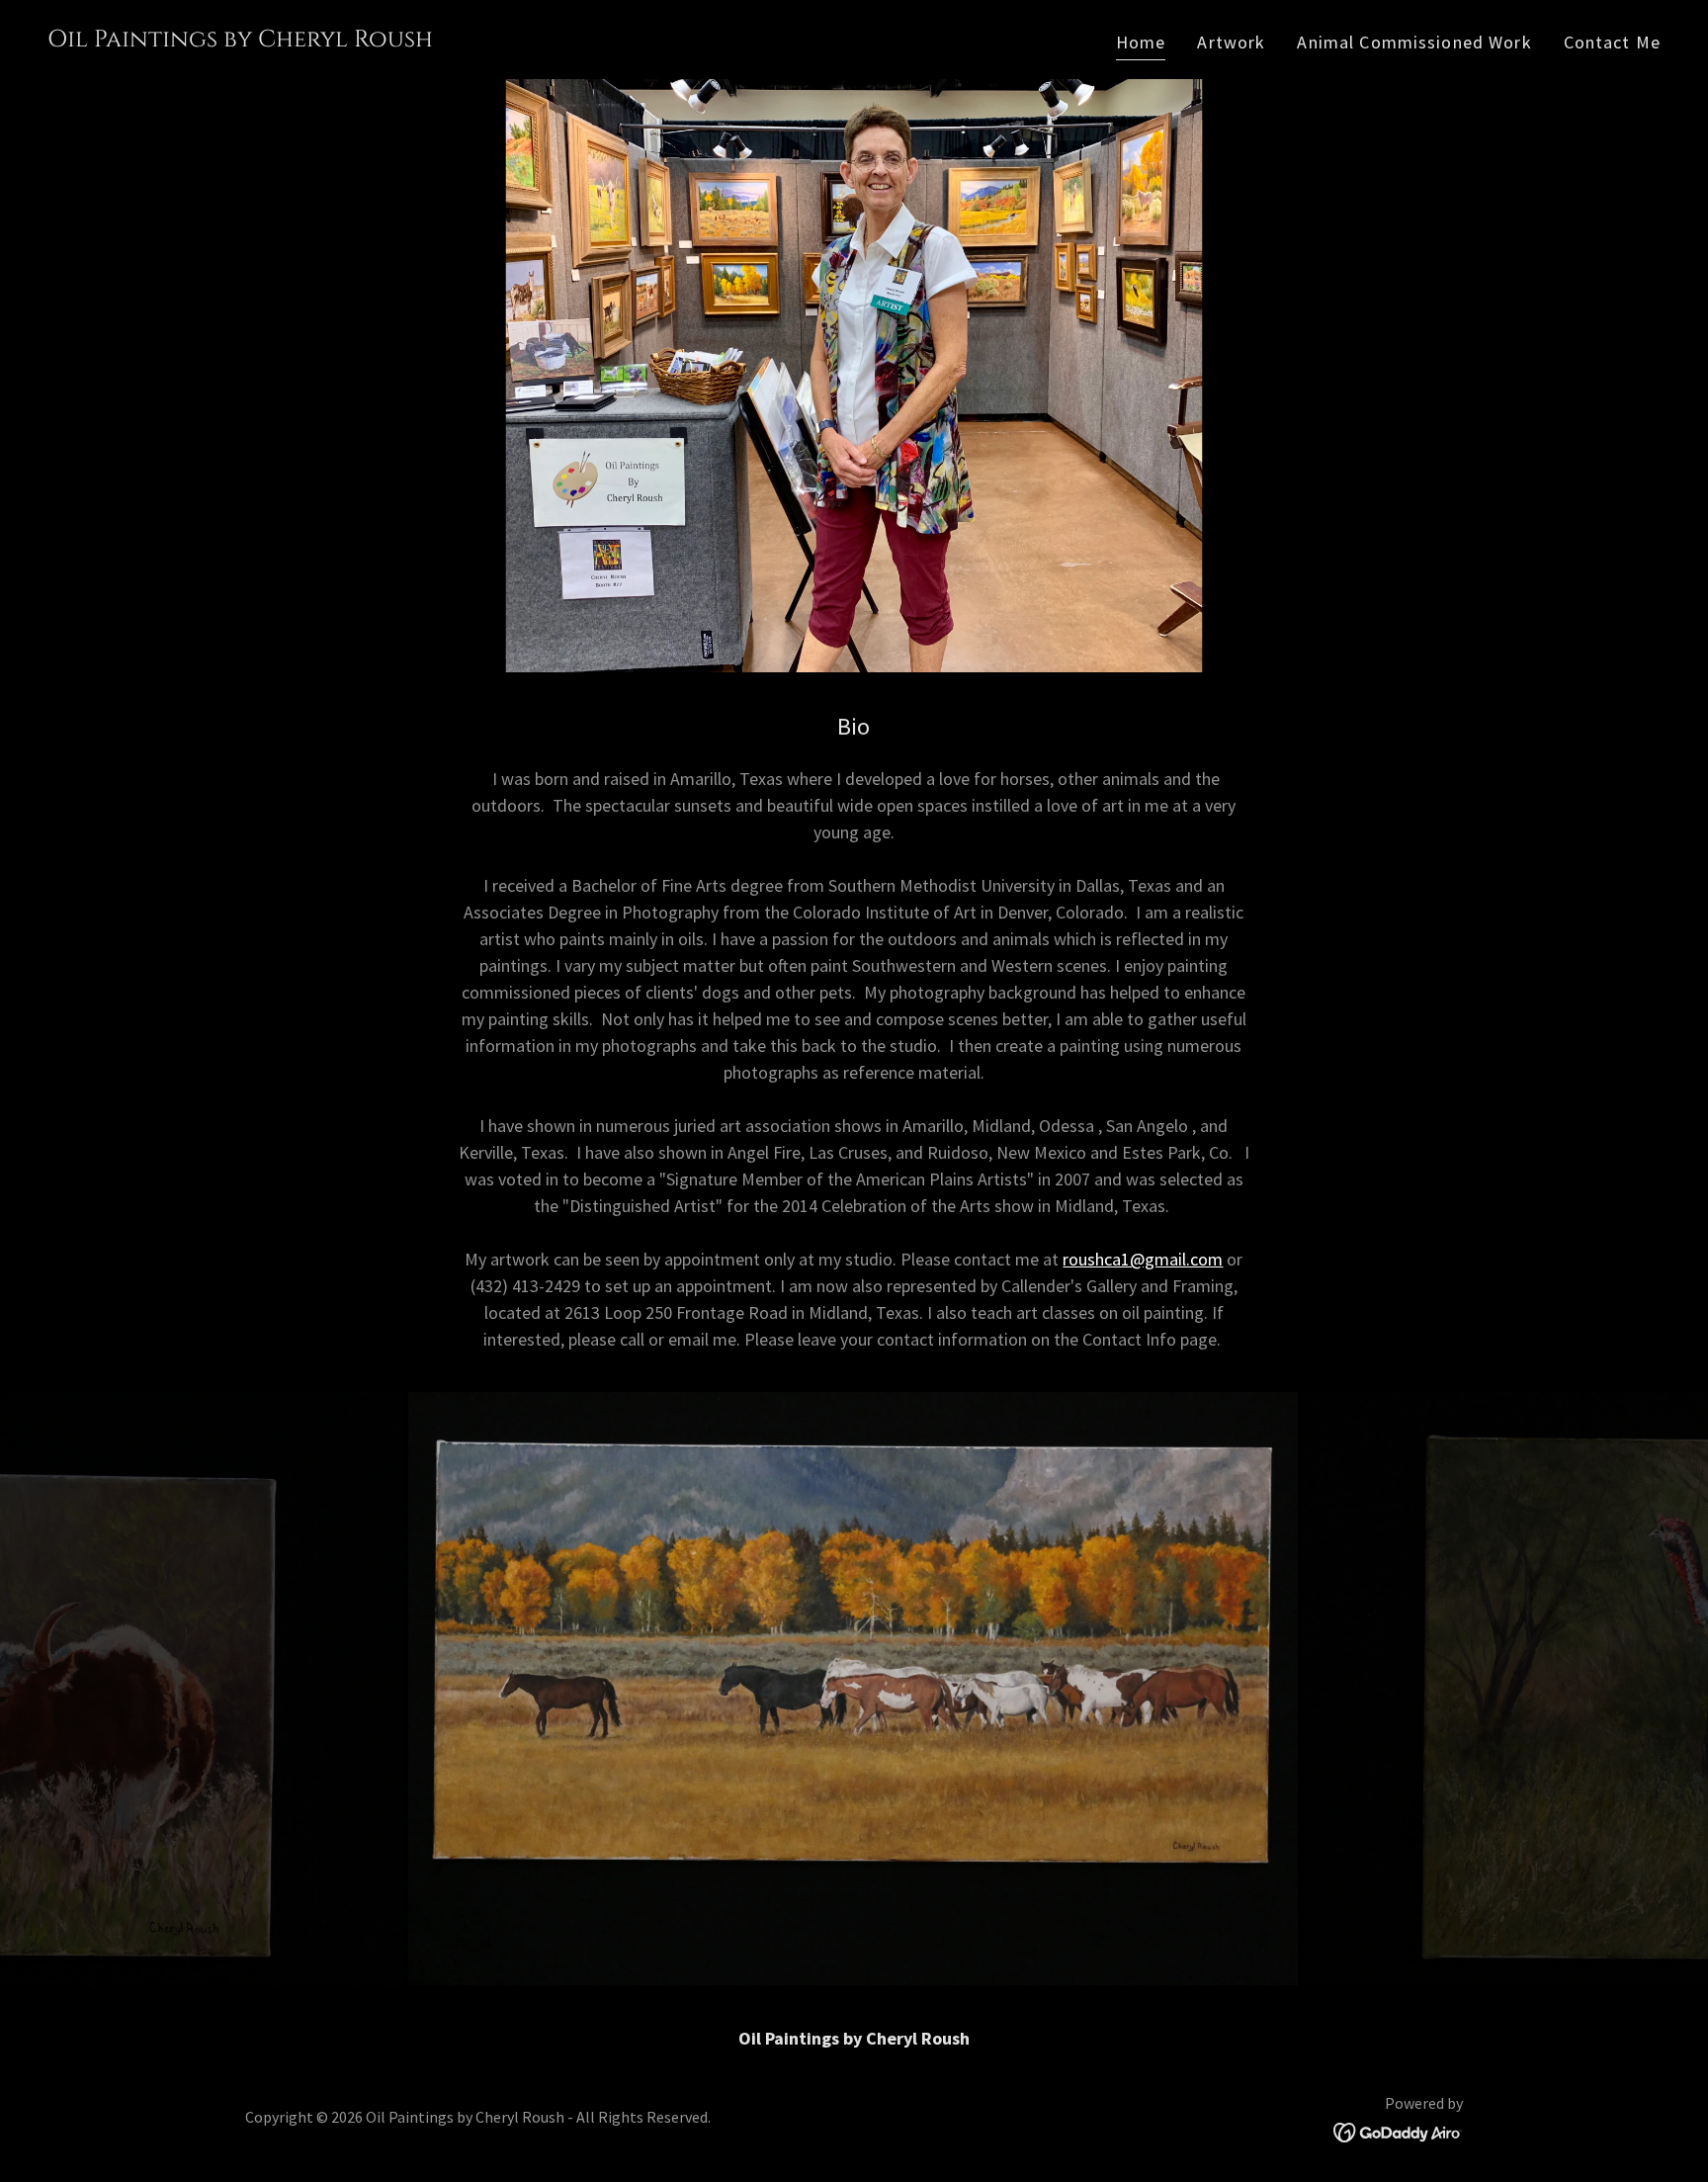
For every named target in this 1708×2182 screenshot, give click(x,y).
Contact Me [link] (1612, 42)
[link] (240, 40)
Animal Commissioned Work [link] (1414, 42)
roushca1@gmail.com (1143, 1259)
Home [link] (1141, 42)
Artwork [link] (1231, 42)
